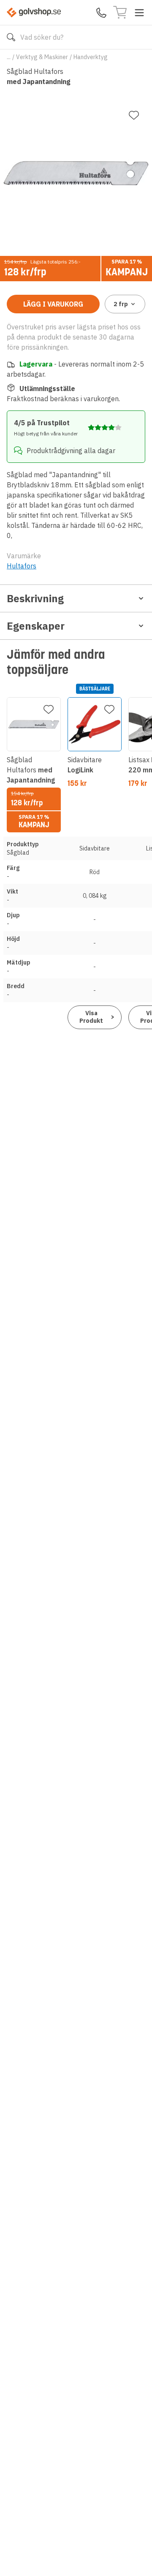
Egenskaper (36, 626)
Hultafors (22, 566)
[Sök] (11, 37)
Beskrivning (35, 598)
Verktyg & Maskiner (42, 57)
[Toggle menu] (139, 13)
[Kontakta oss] (101, 13)
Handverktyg (91, 57)
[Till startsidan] (34, 12)
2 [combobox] (121, 304)
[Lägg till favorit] (134, 115)
